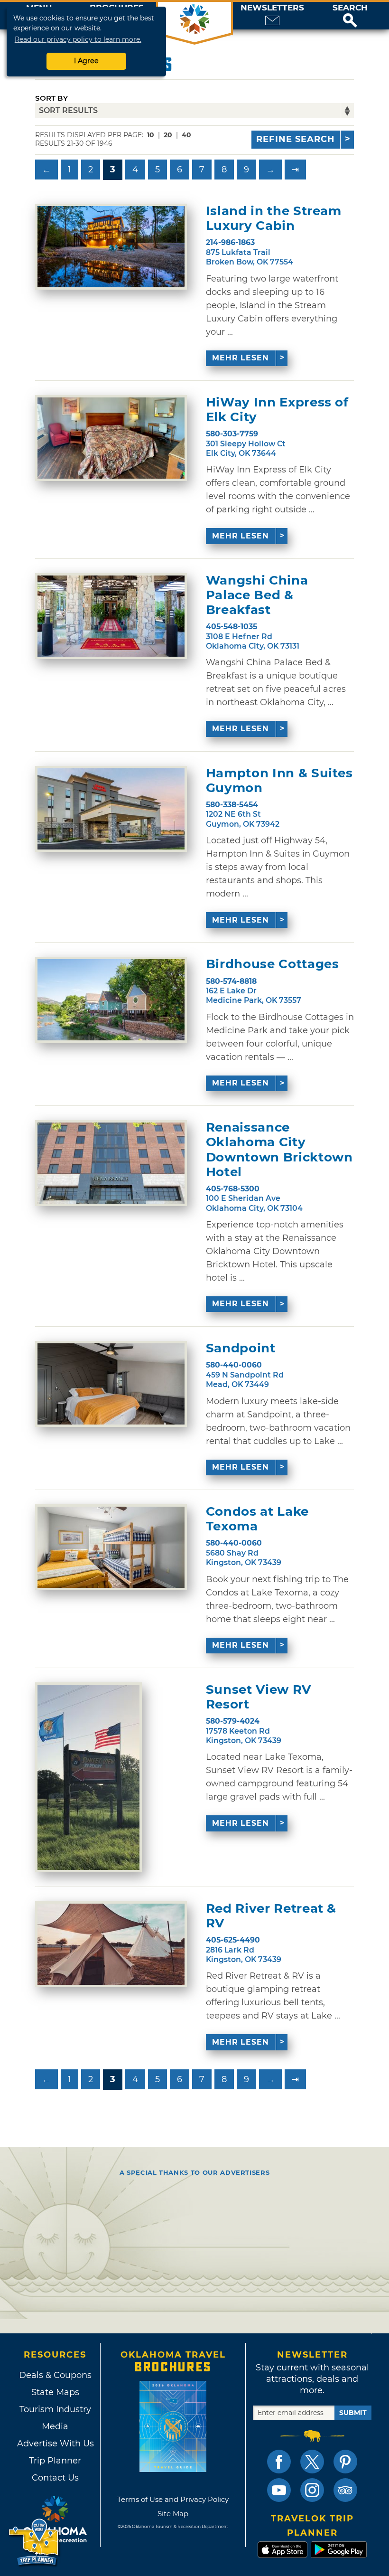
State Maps (55, 2392)
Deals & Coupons (55, 2375)
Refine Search (296, 139)
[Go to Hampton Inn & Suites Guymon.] (111, 809)
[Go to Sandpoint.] (111, 1384)
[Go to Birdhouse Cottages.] (111, 1000)
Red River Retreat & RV (271, 1916)
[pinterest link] (345, 2462)
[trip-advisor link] (345, 2490)
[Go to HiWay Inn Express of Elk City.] (111, 438)
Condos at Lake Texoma (257, 1519)
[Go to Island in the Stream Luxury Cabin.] (111, 247)
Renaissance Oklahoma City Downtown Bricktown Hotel (279, 1150)
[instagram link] (312, 2490)
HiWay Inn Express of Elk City (277, 410)
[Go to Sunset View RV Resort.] (88, 1777)
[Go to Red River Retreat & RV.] (111, 1944)
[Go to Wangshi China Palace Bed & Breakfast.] (111, 616)
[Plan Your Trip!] (34, 2543)
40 (186, 135)
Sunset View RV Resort (259, 1697)
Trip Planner (55, 2461)
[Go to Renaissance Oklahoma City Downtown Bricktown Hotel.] (111, 1163)
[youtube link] (279, 2490)
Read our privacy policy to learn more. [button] (78, 39)
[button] (350, 16)
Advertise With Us (55, 2444)
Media (55, 2426)
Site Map (173, 2514)
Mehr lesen (241, 358)
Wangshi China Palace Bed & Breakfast (257, 595)
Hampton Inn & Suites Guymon (279, 781)
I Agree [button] (86, 61)
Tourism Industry (55, 2409)
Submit (353, 2413)
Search (350, 8)
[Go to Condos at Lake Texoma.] (111, 1547)
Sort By (51, 98)
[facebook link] (279, 2462)
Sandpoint (241, 1348)
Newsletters (272, 8)
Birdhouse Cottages (273, 964)
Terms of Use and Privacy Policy (173, 2499)
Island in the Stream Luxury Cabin (274, 218)
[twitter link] (312, 2462)
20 (168, 135)
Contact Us (55, 2478)
